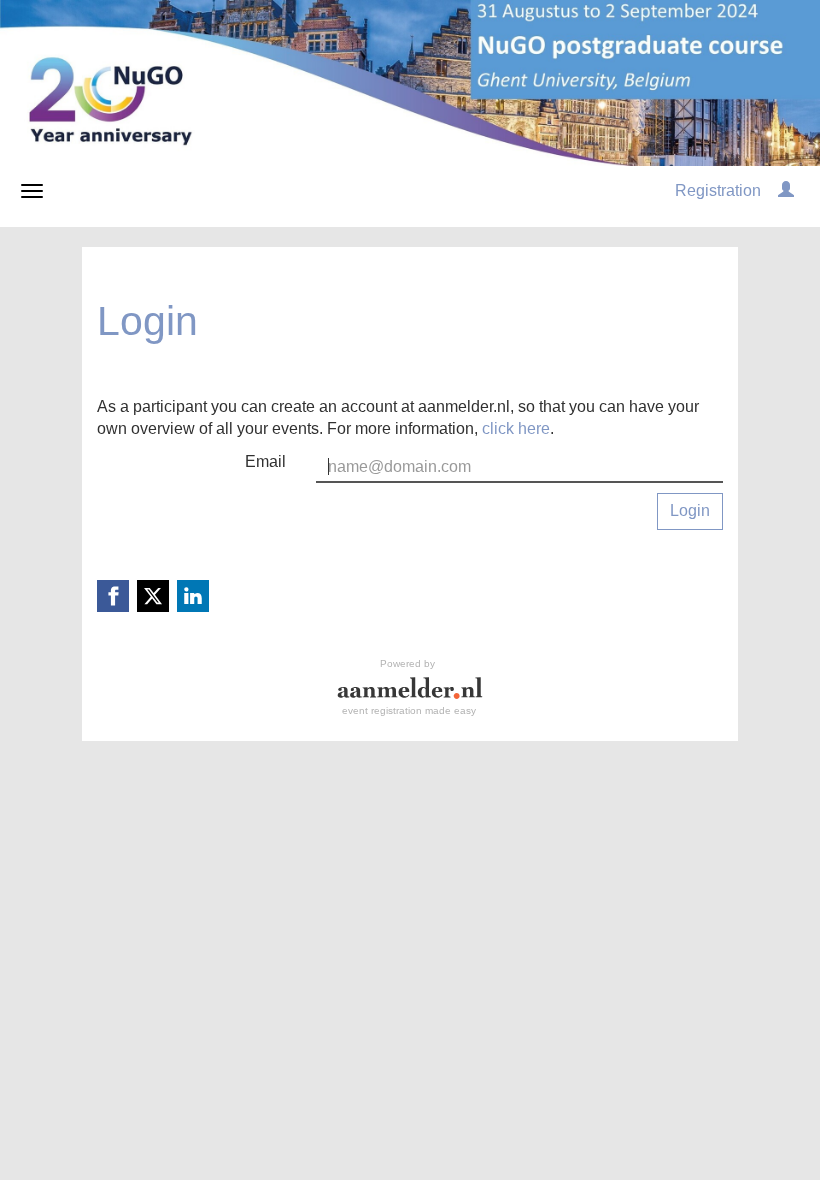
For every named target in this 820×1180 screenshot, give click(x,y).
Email (265, 461)
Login (690, 510)
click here (516, 428)
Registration (718, 190)
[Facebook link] (113, 596)
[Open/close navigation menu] (32, 191)
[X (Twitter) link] (153, 596)
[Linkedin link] (193, 596)
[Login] (786, 190)
